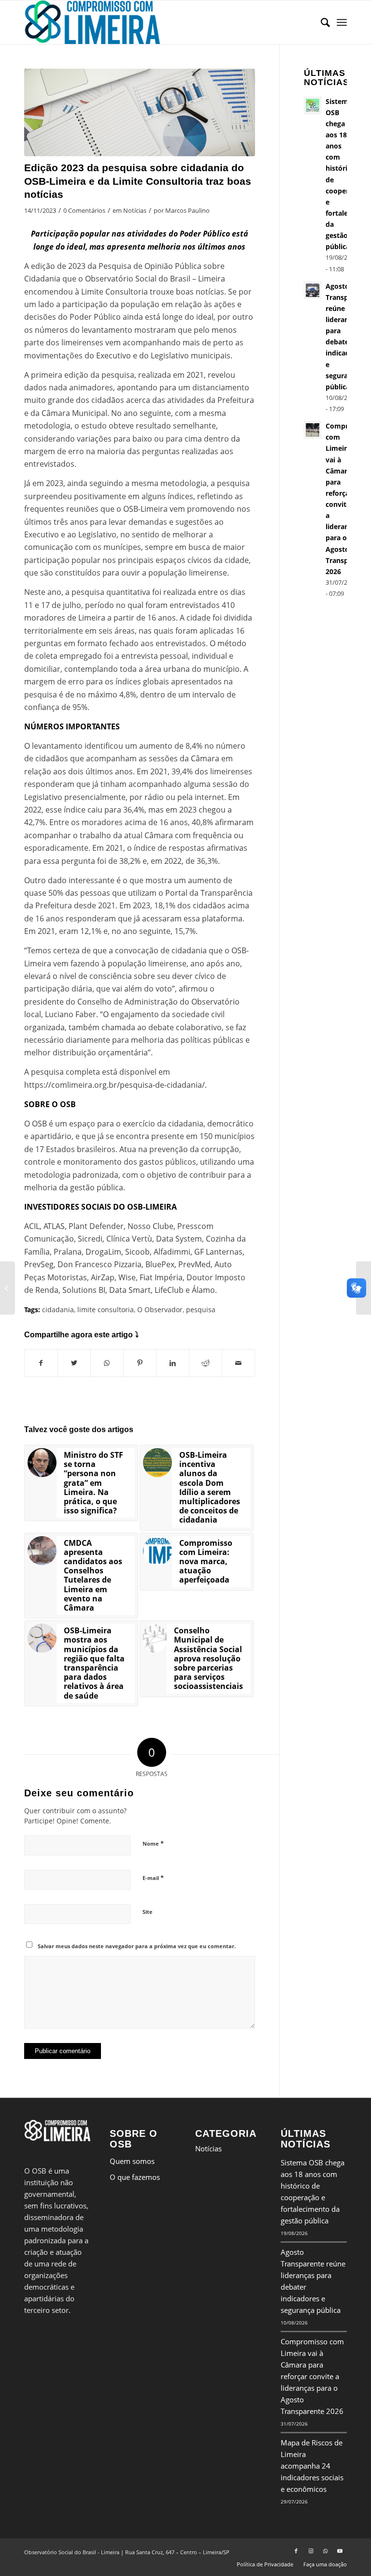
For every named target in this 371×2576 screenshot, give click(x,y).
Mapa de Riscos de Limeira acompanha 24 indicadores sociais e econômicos (312, 2466)
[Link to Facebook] (296, 2551)
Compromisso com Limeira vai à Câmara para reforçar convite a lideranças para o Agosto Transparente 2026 (312, 2376)
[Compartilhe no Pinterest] (140, 1363)
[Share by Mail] (238, 1363)
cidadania (58, 1310)
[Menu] (342, 22)
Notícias (135, 210)
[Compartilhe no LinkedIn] (173, 1363)
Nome (153, 1843)
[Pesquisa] (321, 22)
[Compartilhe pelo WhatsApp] (107, 1363)
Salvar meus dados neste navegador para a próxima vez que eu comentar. (137, 1946)
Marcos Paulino (187, 210)
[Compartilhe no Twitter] (74, 1363)
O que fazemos (135, 2177)
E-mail (153, 1878)
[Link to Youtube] (340, 2551)
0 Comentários (84, 210)
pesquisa (201, 1310)
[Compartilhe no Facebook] (41, 1363)
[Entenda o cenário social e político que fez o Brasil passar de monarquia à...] (7, 1288)
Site (148, 1912)
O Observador (160, 1310)
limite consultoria (106, 1310)
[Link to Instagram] (311, 2551)
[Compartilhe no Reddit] (206, 1363)
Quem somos (132, 2161)
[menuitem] (321, 22)
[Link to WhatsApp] (325, 2551)
